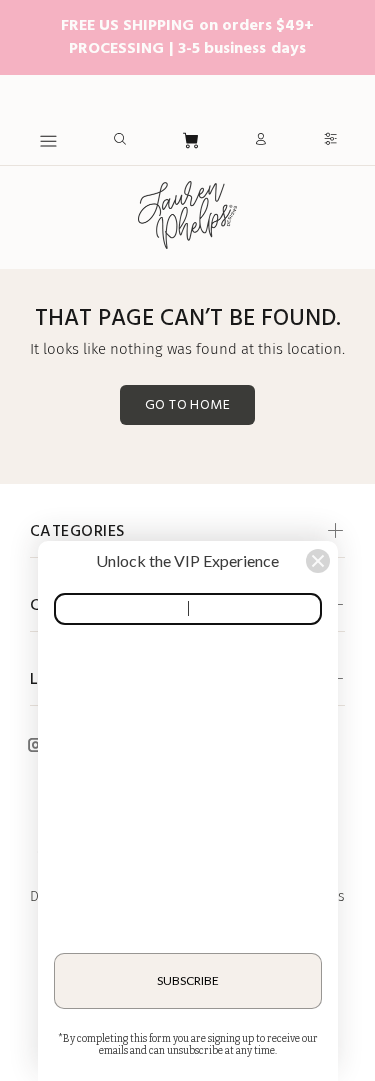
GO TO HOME (187, 405)
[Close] (318, 561)
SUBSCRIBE (188, 980)
